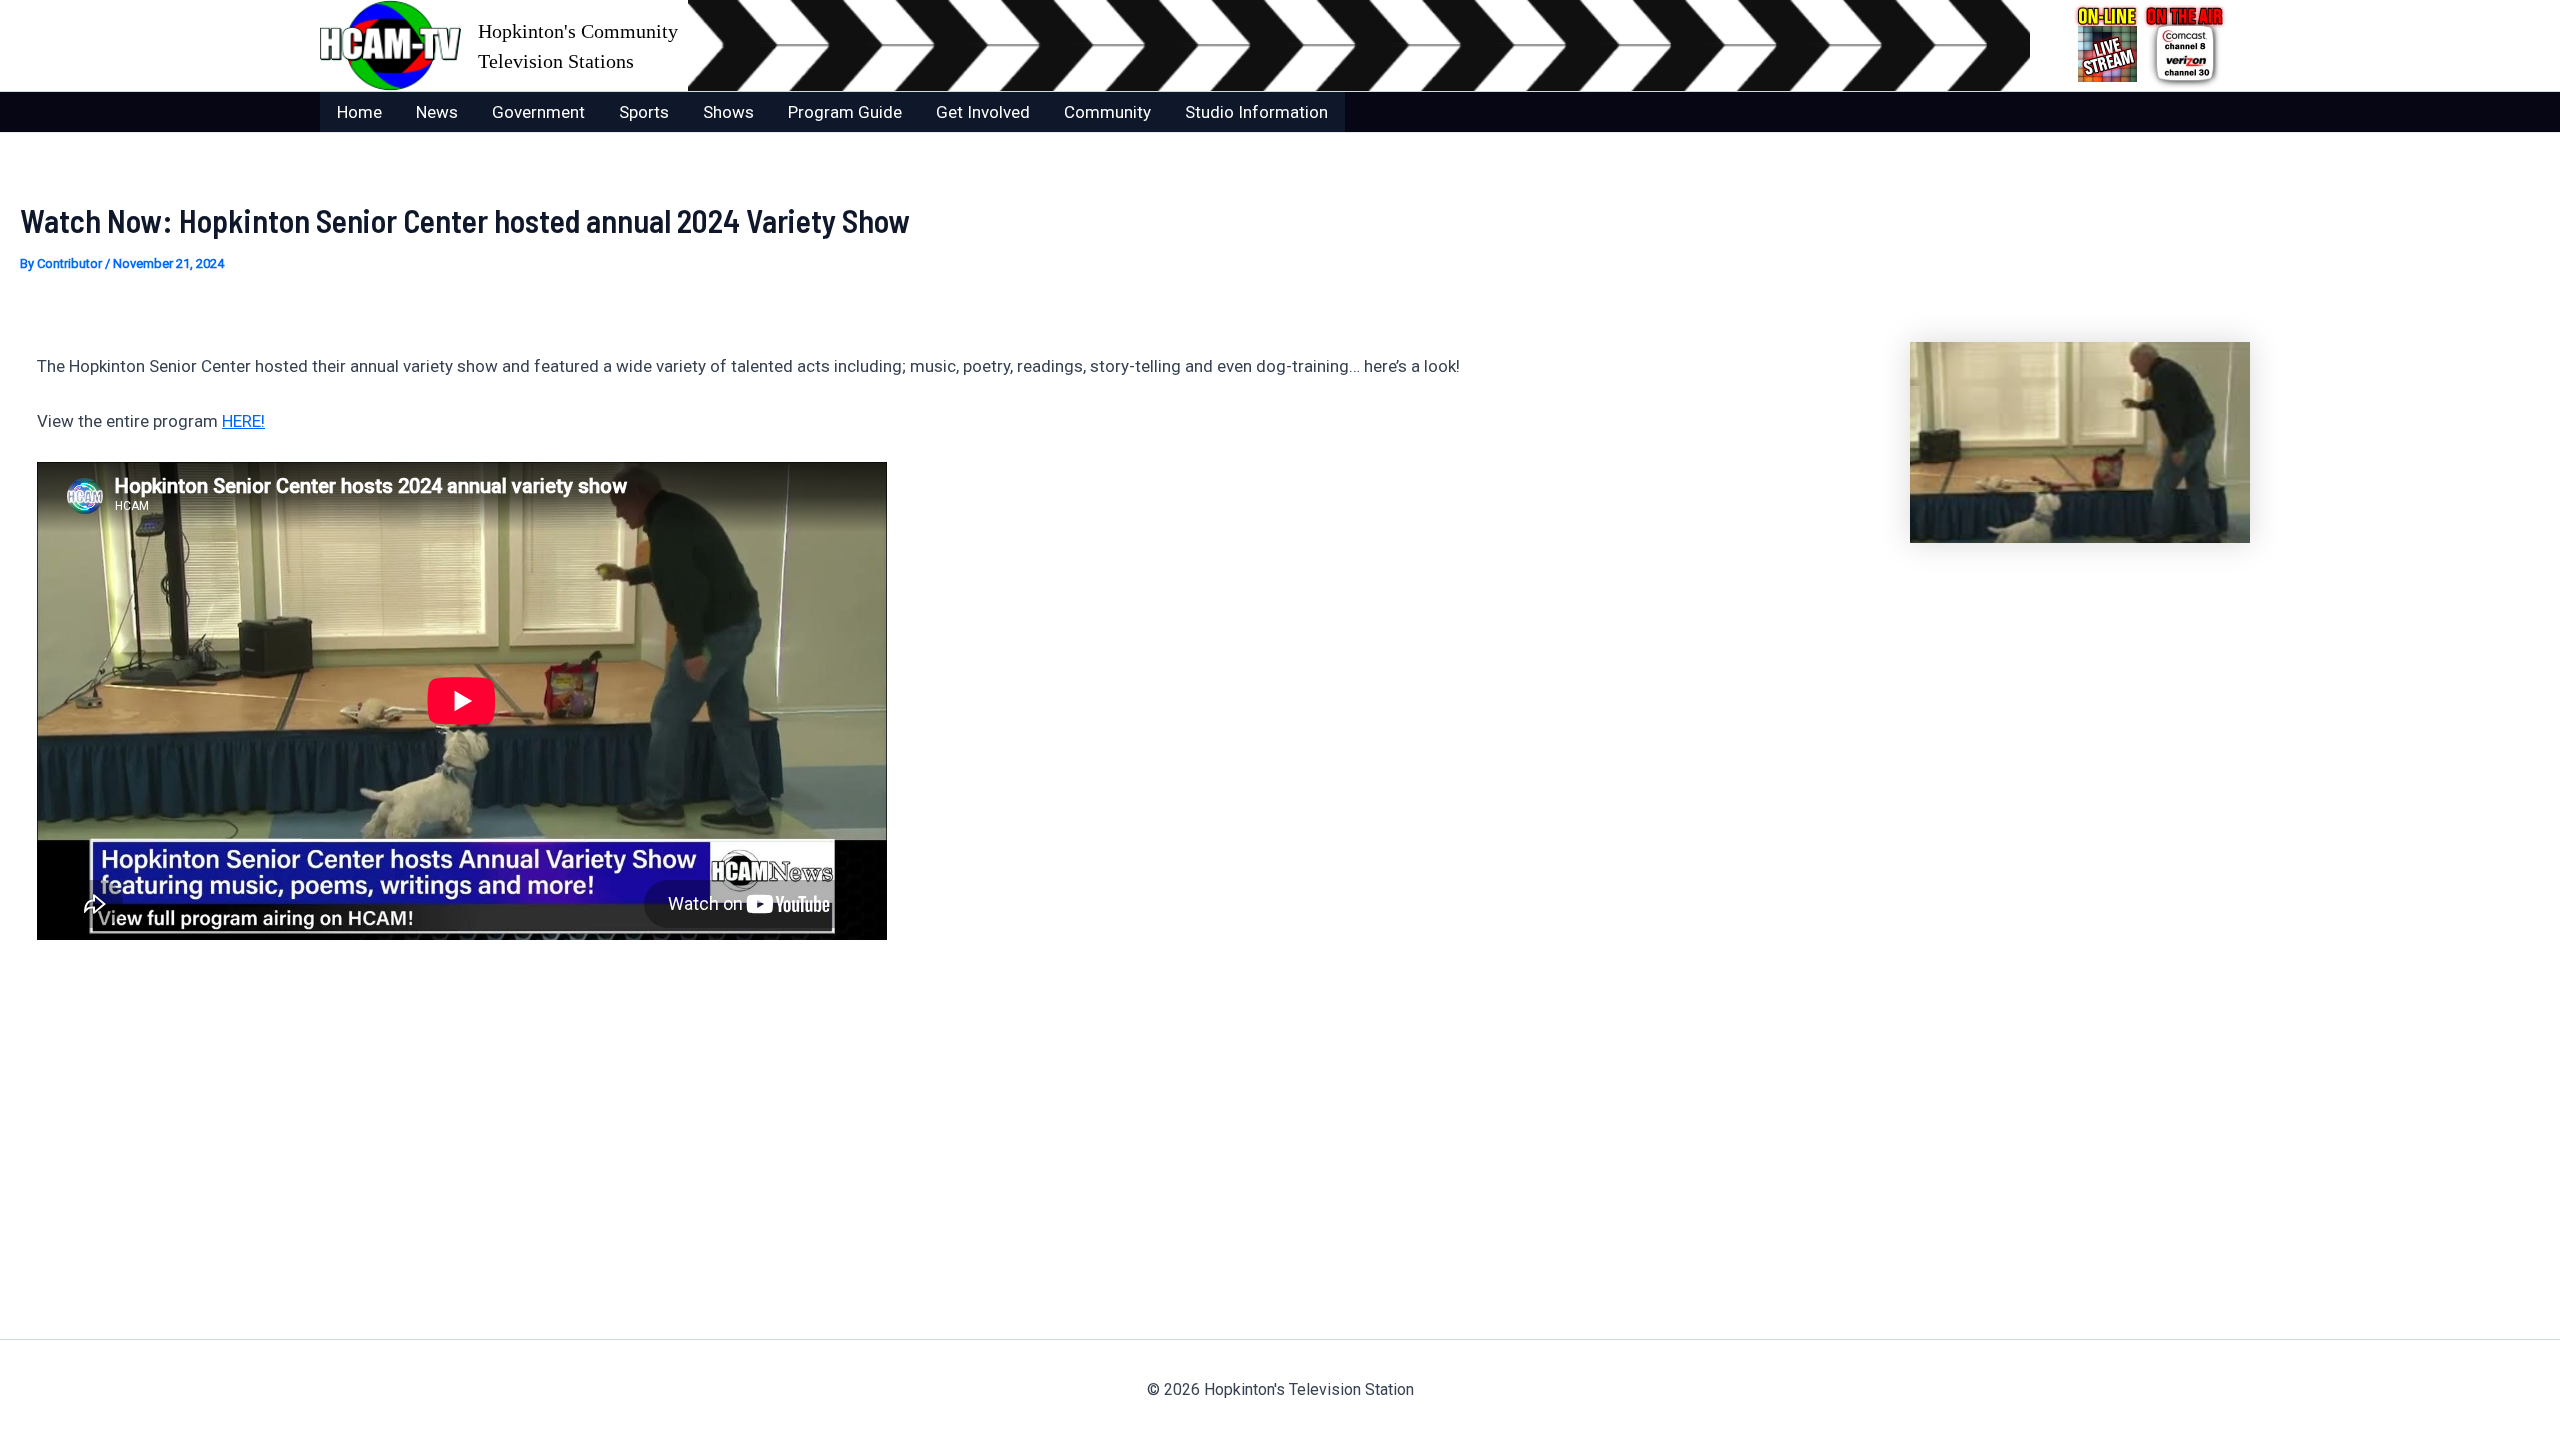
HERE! (243, 421)
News (437, 112)
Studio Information (1256, 112)
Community (1107, 112)
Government (538, 112)
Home (359, 112)
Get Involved (983, 112)
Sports (644, 112)
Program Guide (845, 112)
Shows (728, 112)
